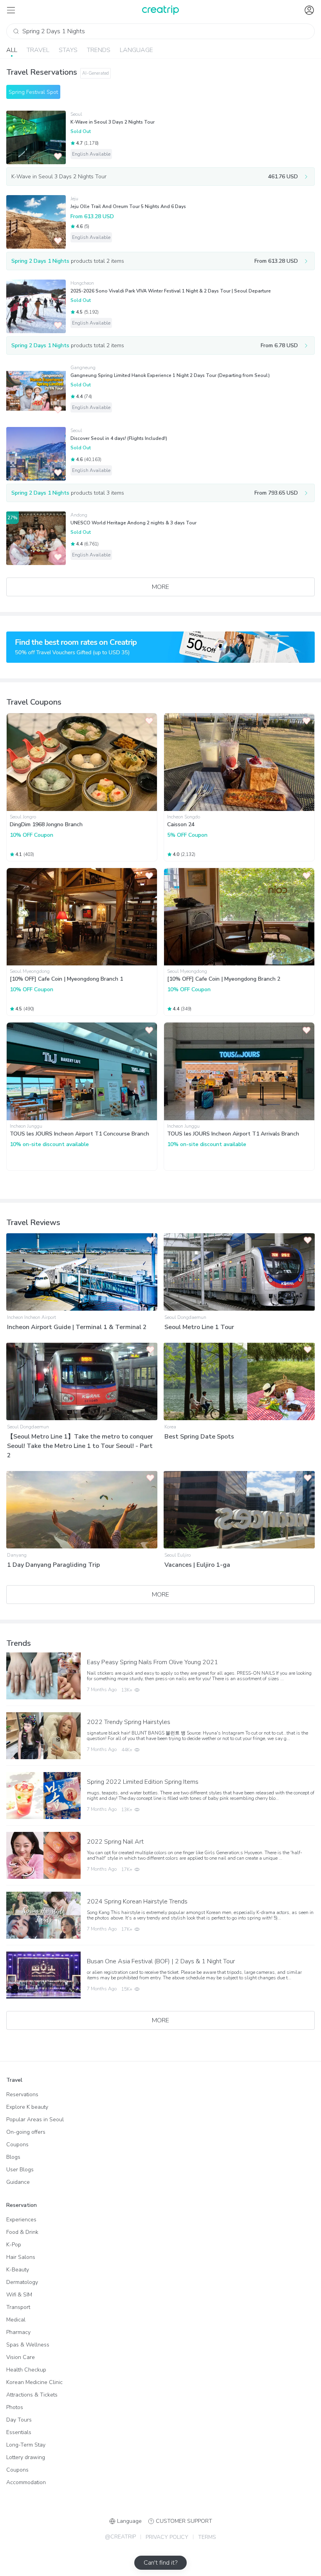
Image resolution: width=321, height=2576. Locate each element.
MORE (160, 587)
